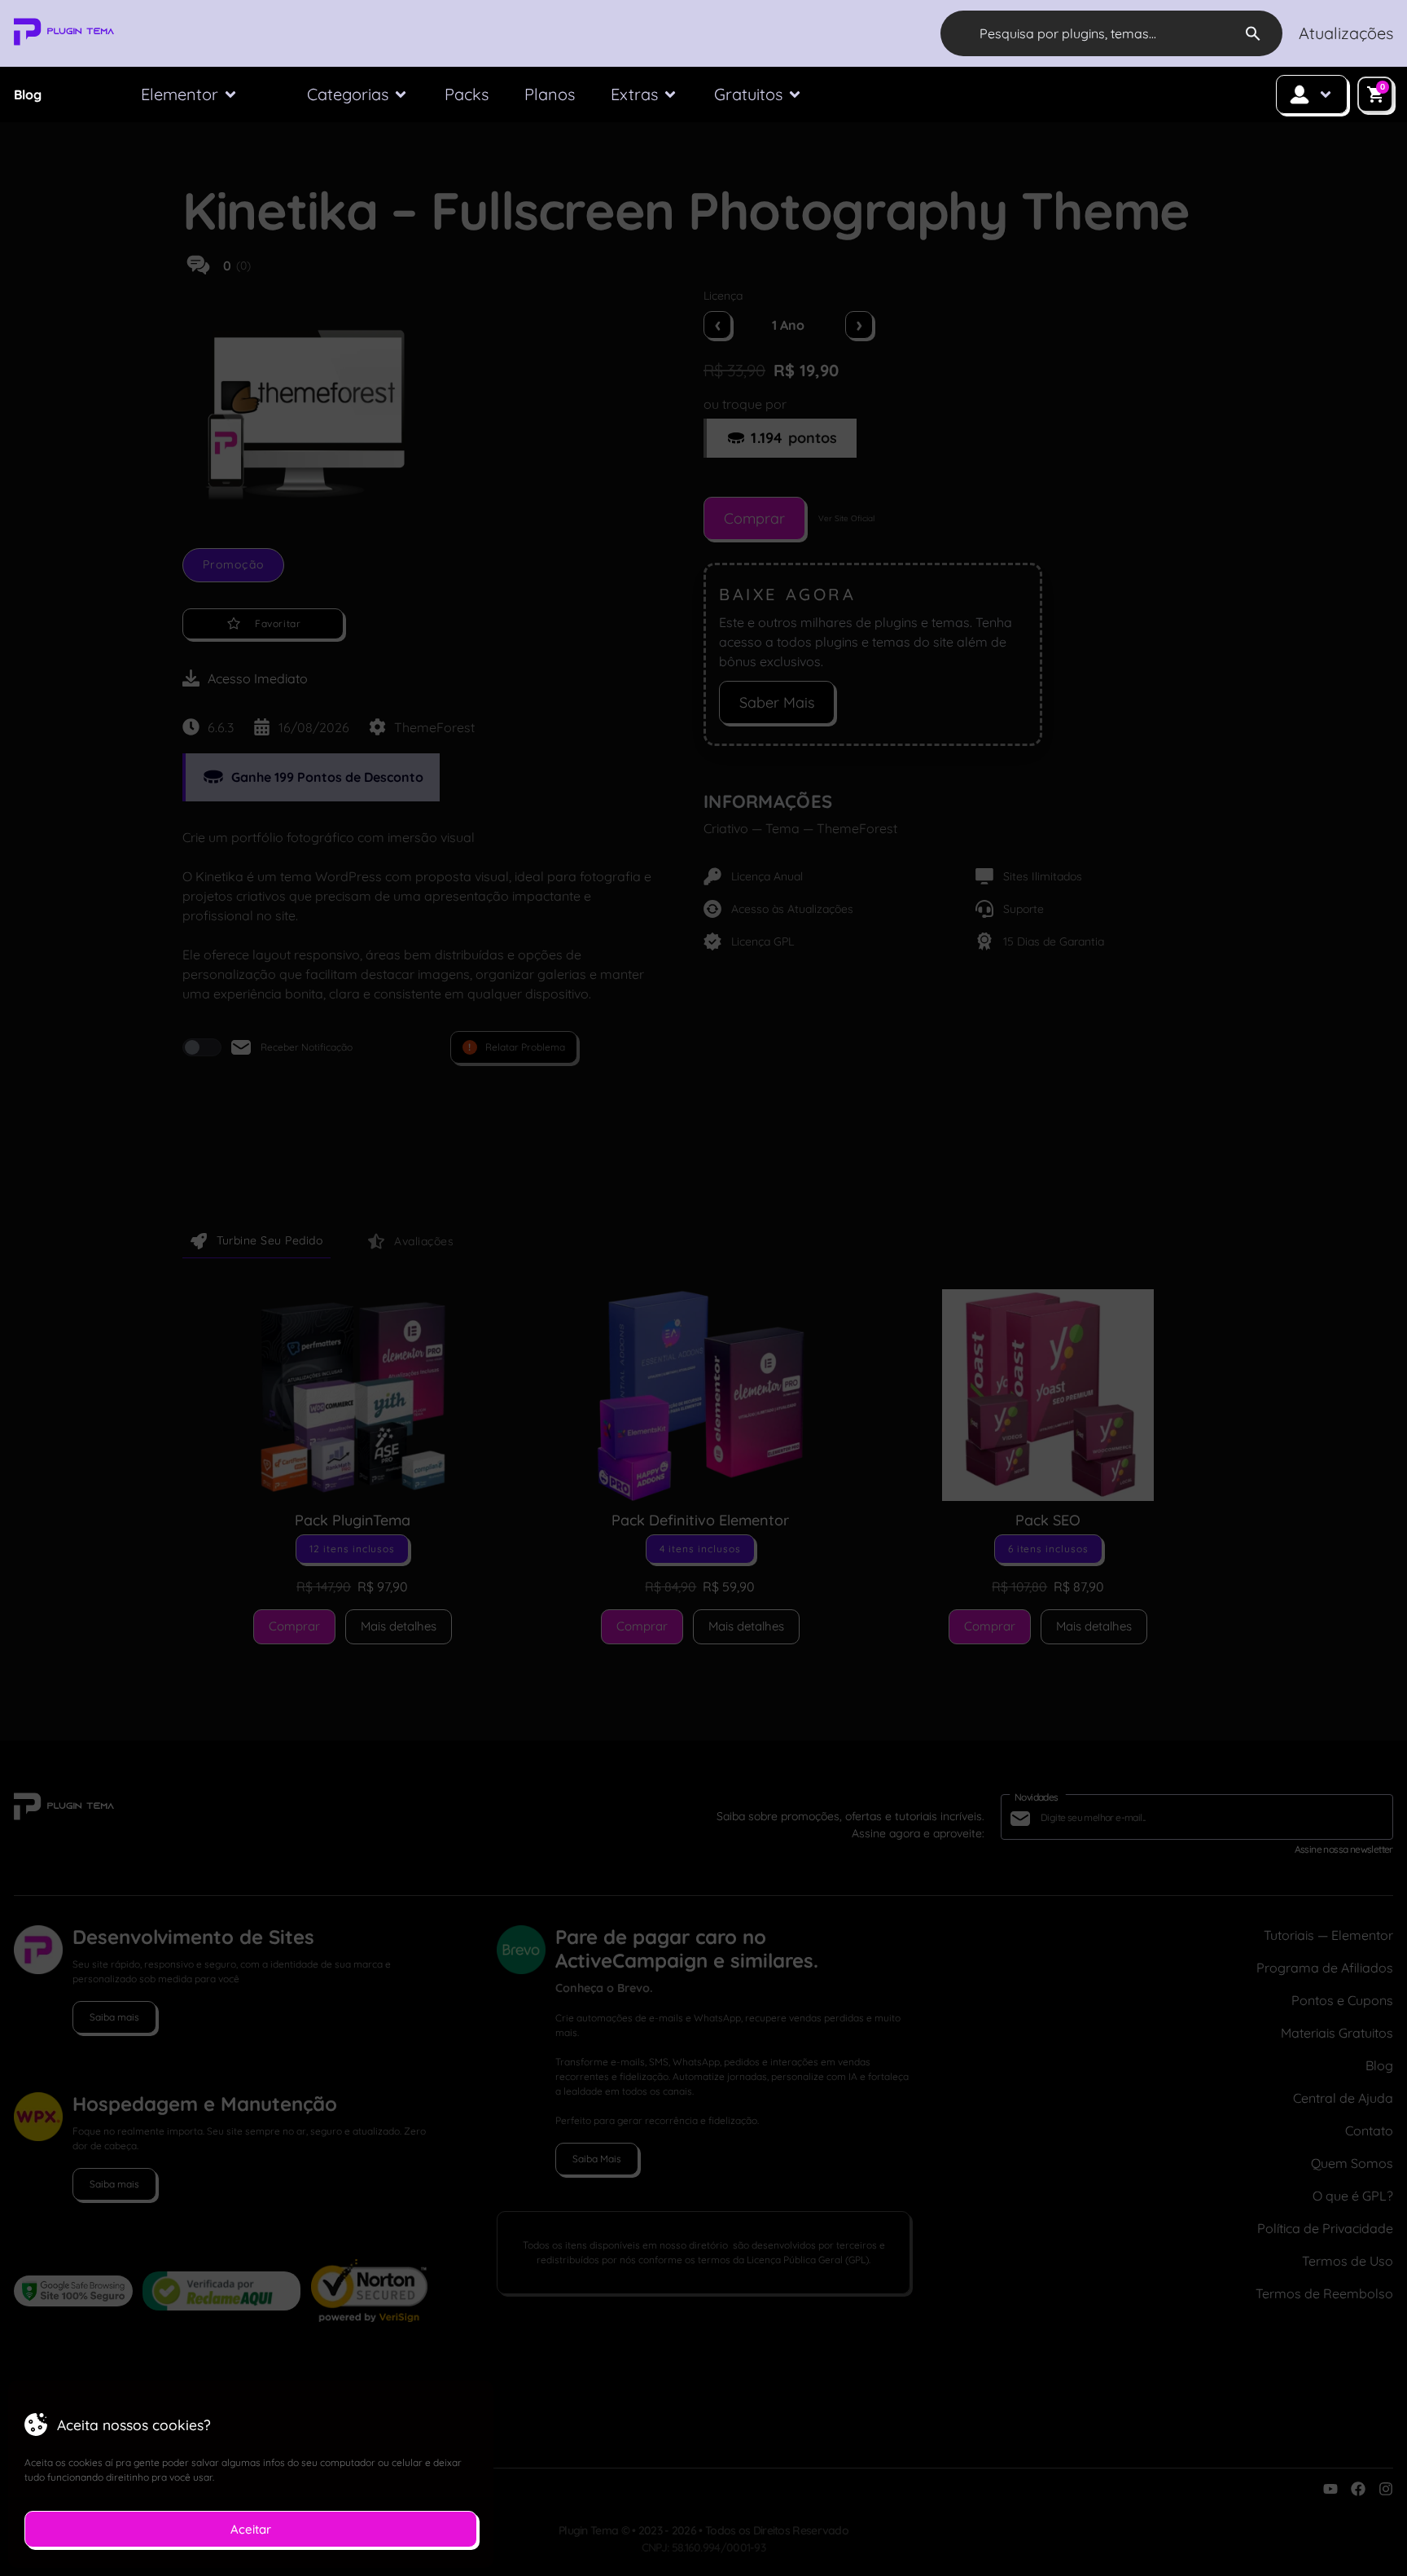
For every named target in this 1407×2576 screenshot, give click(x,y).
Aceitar (251, 2529)
